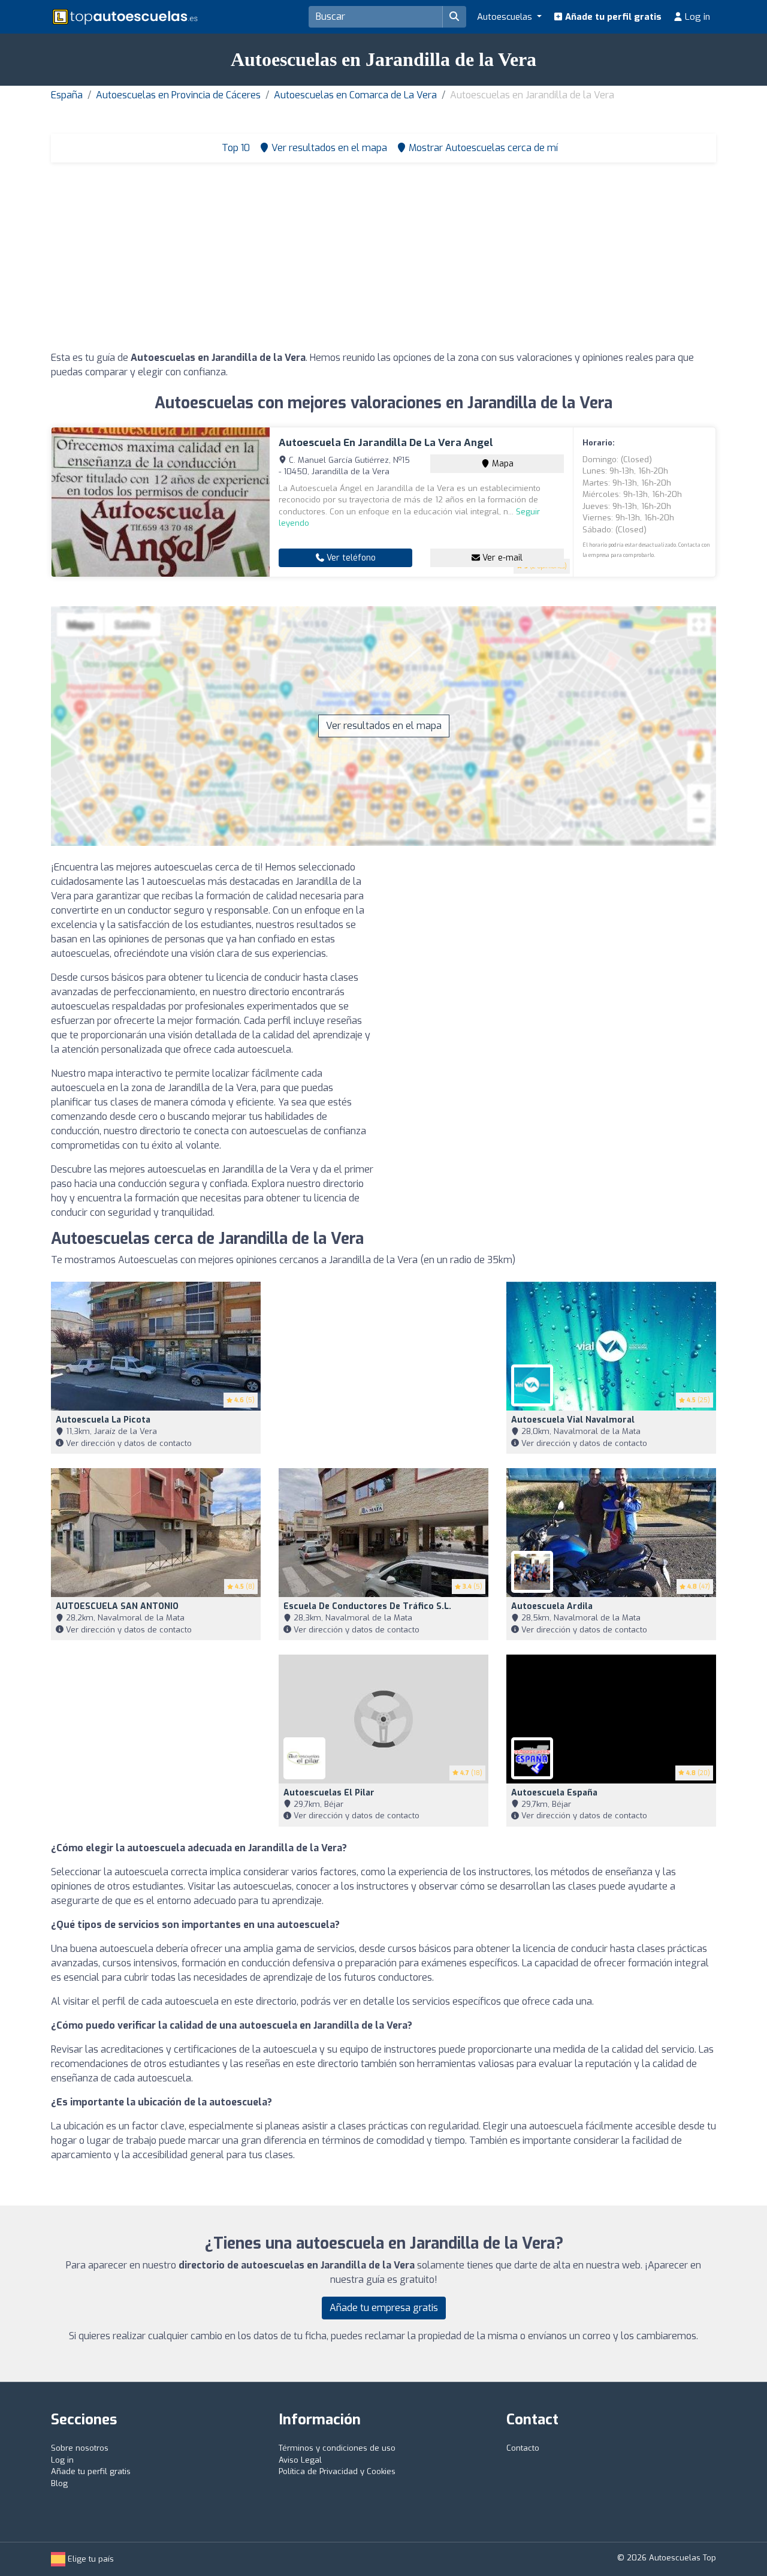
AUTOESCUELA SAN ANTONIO (117, 1606)
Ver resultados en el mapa (384, 726)
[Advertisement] (383, 261)
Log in (696, 17)
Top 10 (235, 148)
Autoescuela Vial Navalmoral (573, 1420)
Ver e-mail (501, 558)
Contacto (523, 2448)
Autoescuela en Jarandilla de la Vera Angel (386, 443)
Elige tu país (90, 2559)
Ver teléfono (350, 558)
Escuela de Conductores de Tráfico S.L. (367, 1606)
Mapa (502, 464)
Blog (59, 2483)
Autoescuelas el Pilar (329, 1793)
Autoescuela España (554, 1793)
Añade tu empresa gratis (384, 2308)
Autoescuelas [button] (506, 17)
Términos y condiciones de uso (337, 2448)
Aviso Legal (300, 2460)
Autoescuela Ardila (552, 1606)
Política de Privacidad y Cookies (337, 2471)
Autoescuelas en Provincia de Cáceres (178, 95)
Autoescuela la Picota (103, 1420)
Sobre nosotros (80, 2448)
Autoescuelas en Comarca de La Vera (355, 95)
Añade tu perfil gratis (612, 17)
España (67, 95)
